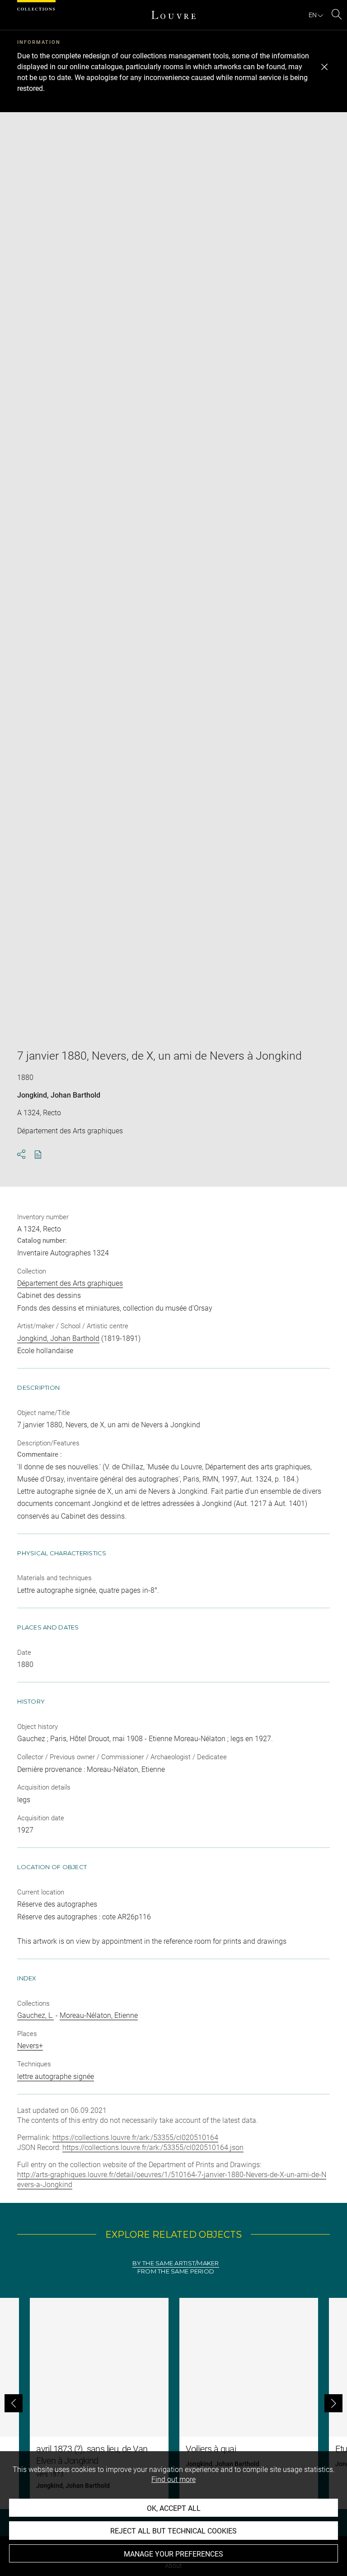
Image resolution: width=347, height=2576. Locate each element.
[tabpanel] (173, 2403)
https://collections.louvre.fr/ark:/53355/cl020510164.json (153, 2147)
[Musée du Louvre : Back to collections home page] (173, 15)
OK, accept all (174, 2508)
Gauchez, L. (35, 2015)
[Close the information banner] (324, 67)
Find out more (173, 2479)
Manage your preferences (173, 2554)
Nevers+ (30, 2046)
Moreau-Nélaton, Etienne (99, 2015)
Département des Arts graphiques (70, 1283)
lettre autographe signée (56, 2076)
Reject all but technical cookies (173, 2531)
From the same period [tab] (176, 2271)
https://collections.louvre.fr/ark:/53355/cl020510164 (135, 2138)
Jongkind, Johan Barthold (59, 1095)
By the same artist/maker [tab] (176, 2263)
